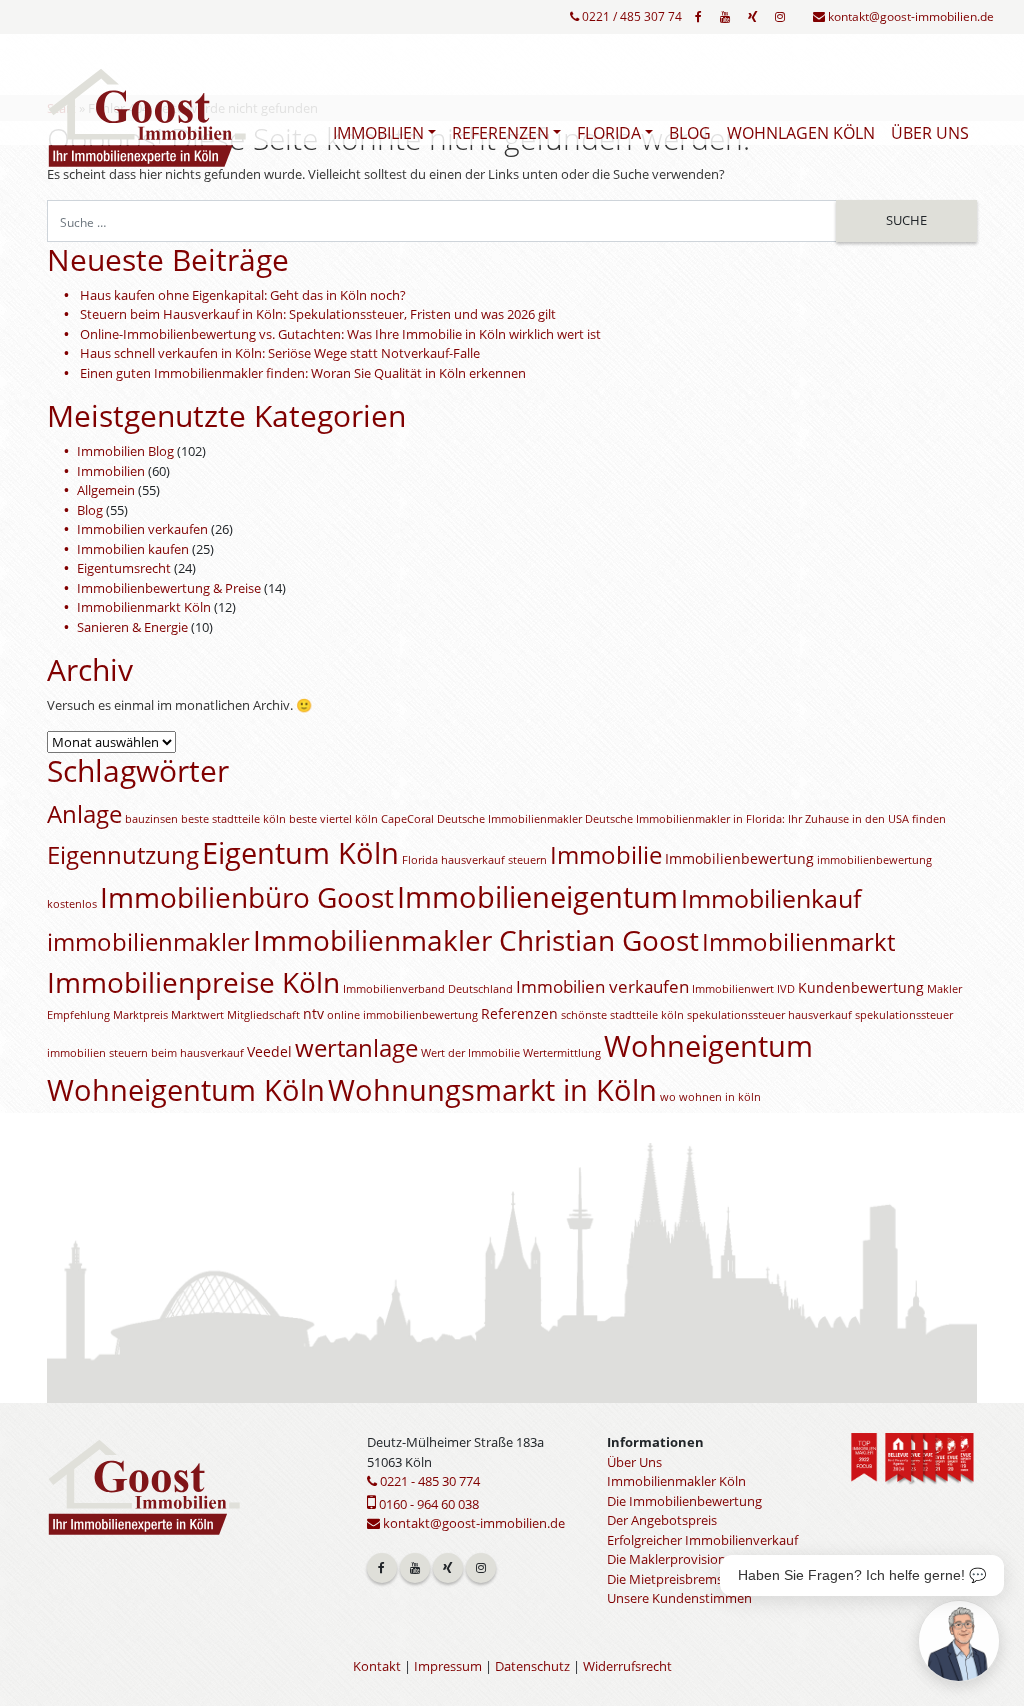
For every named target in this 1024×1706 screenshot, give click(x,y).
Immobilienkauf (771, 898)
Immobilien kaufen (133, 549)
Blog (690, 133)
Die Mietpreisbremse (668, 1579)
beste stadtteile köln (233, 819)
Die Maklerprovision (666, 1559)
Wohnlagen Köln (801, 133)
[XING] (752, 17)
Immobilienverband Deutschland (428, 989)
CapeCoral (407, 819)
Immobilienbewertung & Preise (169, 588)
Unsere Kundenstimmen (679, 1598)
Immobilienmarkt (798, 942)
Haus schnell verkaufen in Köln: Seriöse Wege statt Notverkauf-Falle (280, 353)
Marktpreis (140, 1015)
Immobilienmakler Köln (676, 1481)
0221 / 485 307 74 (630, 16)
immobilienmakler (148, 942)
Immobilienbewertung (739, 858)
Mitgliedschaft (263, 1015)
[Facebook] (698, 17)
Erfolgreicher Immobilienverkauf (702, 1540)
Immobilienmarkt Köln (144, 607)
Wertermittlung (562, 1053)
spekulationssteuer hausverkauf (769, 1015)
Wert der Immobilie (470, 1053)
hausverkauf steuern (494, 860)
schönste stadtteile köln (622, 1015)
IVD (786, 989)
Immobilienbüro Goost (247, 897)
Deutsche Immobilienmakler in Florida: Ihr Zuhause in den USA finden (765, 819)
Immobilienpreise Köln (193, 982)
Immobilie (606, 855)
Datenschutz (532, 1666)
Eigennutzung (123, 855)
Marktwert (197, 1015)
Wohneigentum (708, 1046)
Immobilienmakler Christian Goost (476, 940)
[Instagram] (780, 17)
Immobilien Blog (125, 451)
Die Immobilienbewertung (684, 1501)
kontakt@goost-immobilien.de (909, 16)
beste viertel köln (333, 819)
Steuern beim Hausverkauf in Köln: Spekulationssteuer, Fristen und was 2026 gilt (318, 314)
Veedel (269, 1051)
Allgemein (106, 490)
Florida (609, 133)
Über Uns (930, 133)
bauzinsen (151, 819)
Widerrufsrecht (627, 1666)
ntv (313, 1013)
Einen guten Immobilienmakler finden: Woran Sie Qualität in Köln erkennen (303, 373)
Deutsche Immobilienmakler (509, 819)
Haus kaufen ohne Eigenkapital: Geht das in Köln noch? (243, 295)
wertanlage (356, 1048)
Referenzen (500, 133)
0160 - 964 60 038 (427, 1504)
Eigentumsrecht (124, 568)
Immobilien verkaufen (142, 529)
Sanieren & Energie (132, 627)
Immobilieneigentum (537, 897)
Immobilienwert (733, 989)
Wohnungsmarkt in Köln (492, 1090)
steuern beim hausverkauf (176, 1053)
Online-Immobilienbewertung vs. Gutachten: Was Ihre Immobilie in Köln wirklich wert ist (340, 334)
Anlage (84, 814)
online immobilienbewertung (402, 1015)
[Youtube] (725, 17)
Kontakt (377, 1666)
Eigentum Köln (300, 853)
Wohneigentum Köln (186, 1090)
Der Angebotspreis (662, 1520)
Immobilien (378, 133)
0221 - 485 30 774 (428, 1481)
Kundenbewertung (861, 987)
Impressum (448, 1666)
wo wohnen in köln (710, 1097)
